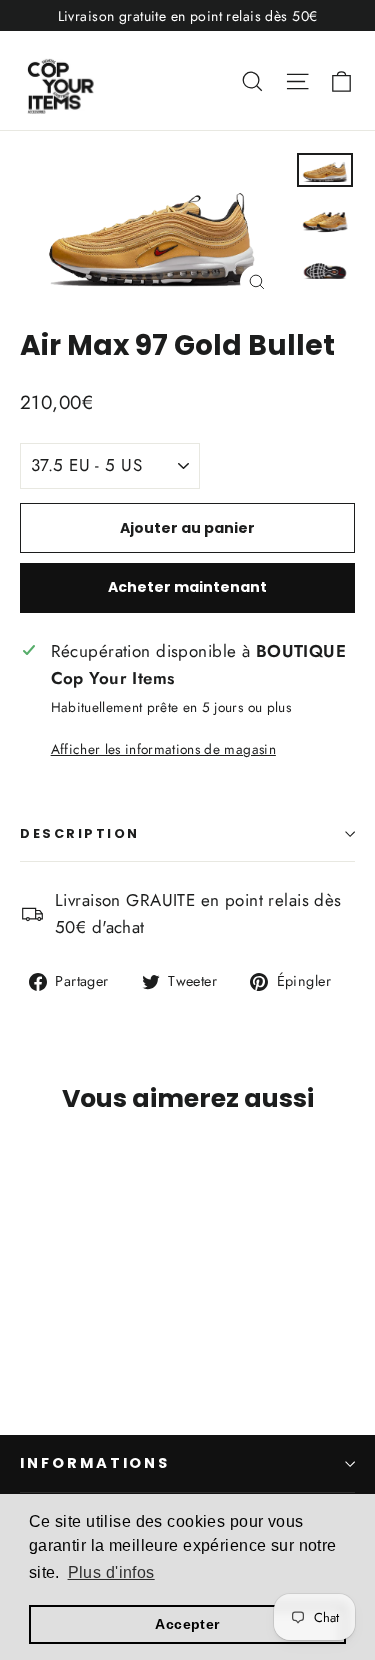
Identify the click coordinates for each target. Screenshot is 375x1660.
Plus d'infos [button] (111, 1572)
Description (80, 833)
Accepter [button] (187, 1624)
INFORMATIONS (95, 1463)
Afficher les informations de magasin (163, 749)
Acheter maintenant (187, 587)
